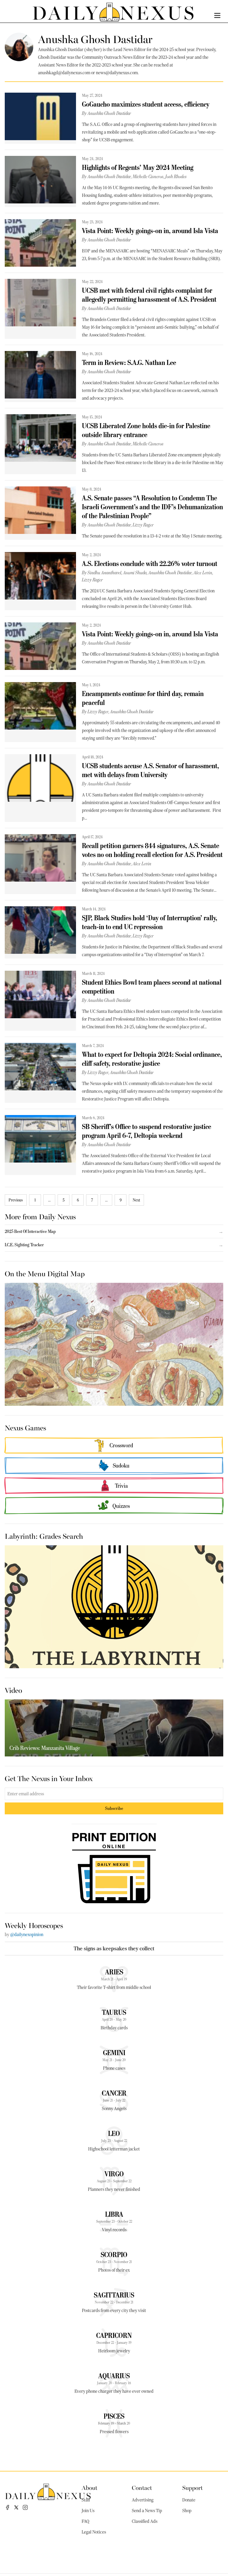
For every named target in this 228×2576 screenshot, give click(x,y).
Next (136, 1200)
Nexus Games (25, 1427)
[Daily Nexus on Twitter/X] (16, 2507)
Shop (187, 2511)
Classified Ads (145, 2521)
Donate (189, 2500)
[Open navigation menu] (217, 15)
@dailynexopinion (27, 1935)
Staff (86, 2500)
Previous (16, 1200)
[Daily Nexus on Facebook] (7, 2507)
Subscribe (114, 1808)
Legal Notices (94, 2532)
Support (193, 2487)
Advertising (143, 2500)
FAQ (85, 2521)
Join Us (88, 2511)
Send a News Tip (147, 2511)
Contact (142, 2487)
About (90, 2487)
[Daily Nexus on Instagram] (25, 2507)
